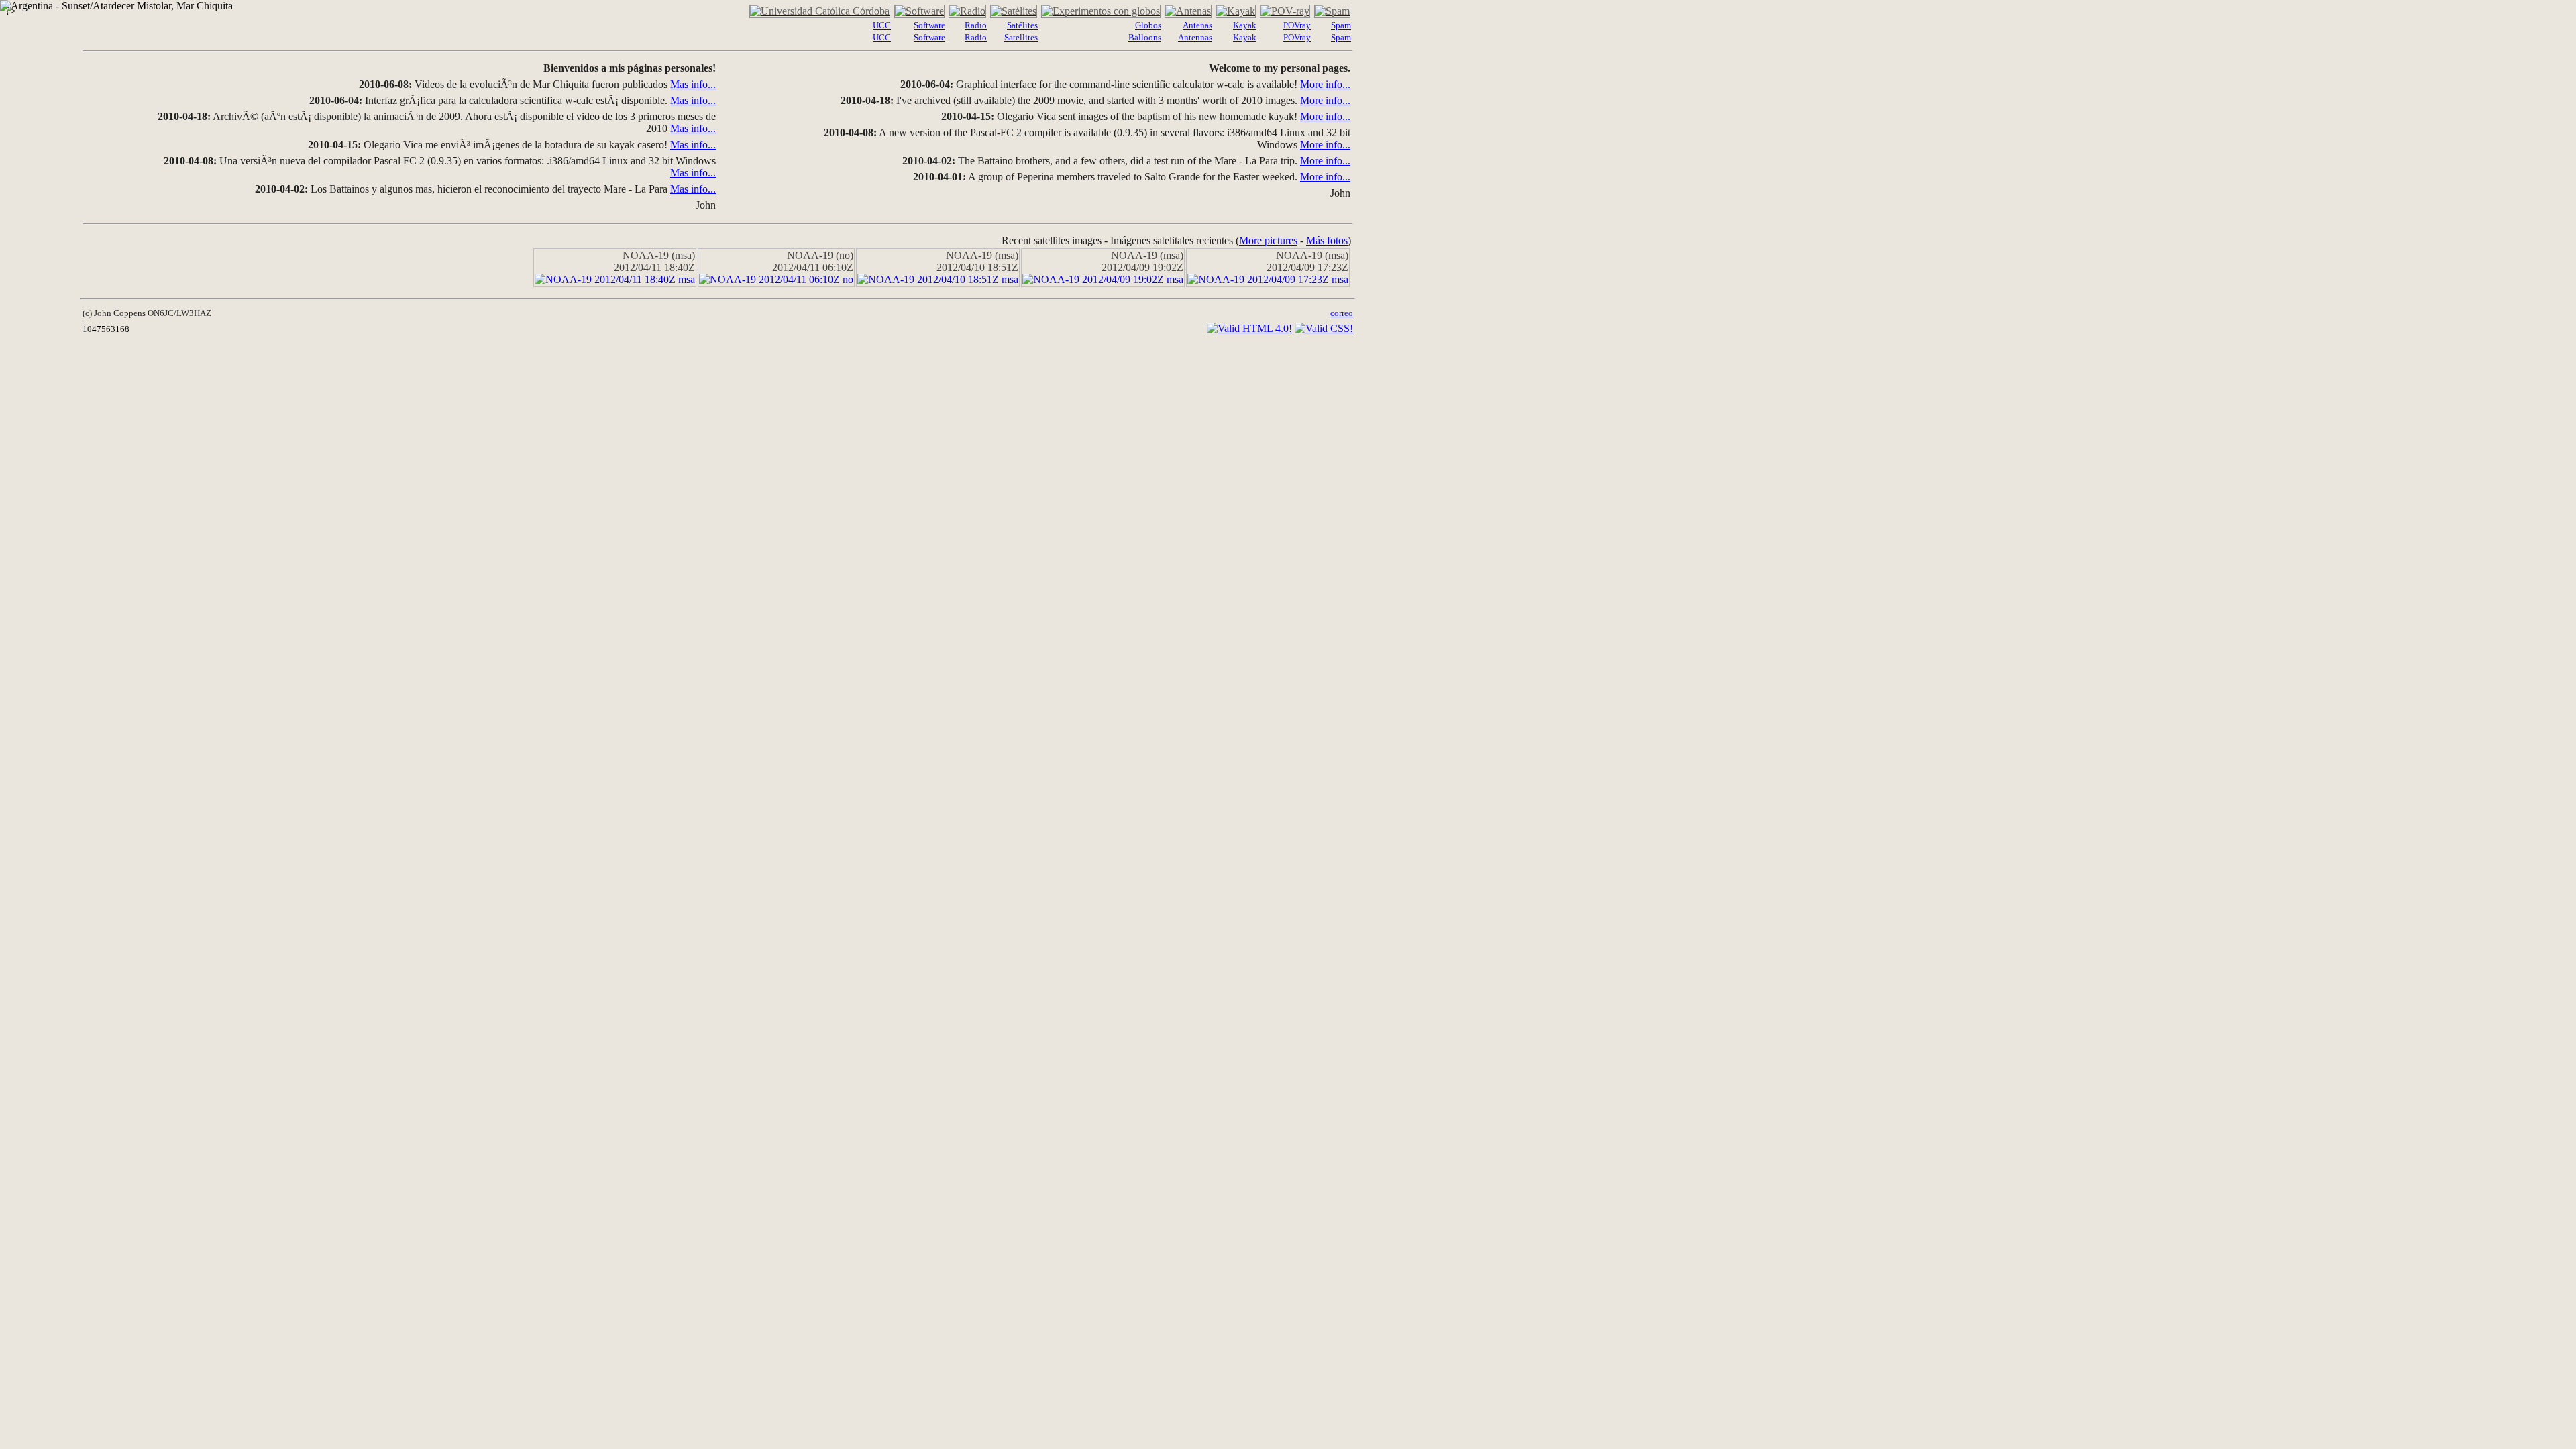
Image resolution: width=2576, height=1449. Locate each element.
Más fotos (1327, 240)
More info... (1325, 84)
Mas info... (693, 84)
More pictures (1268, 240)
